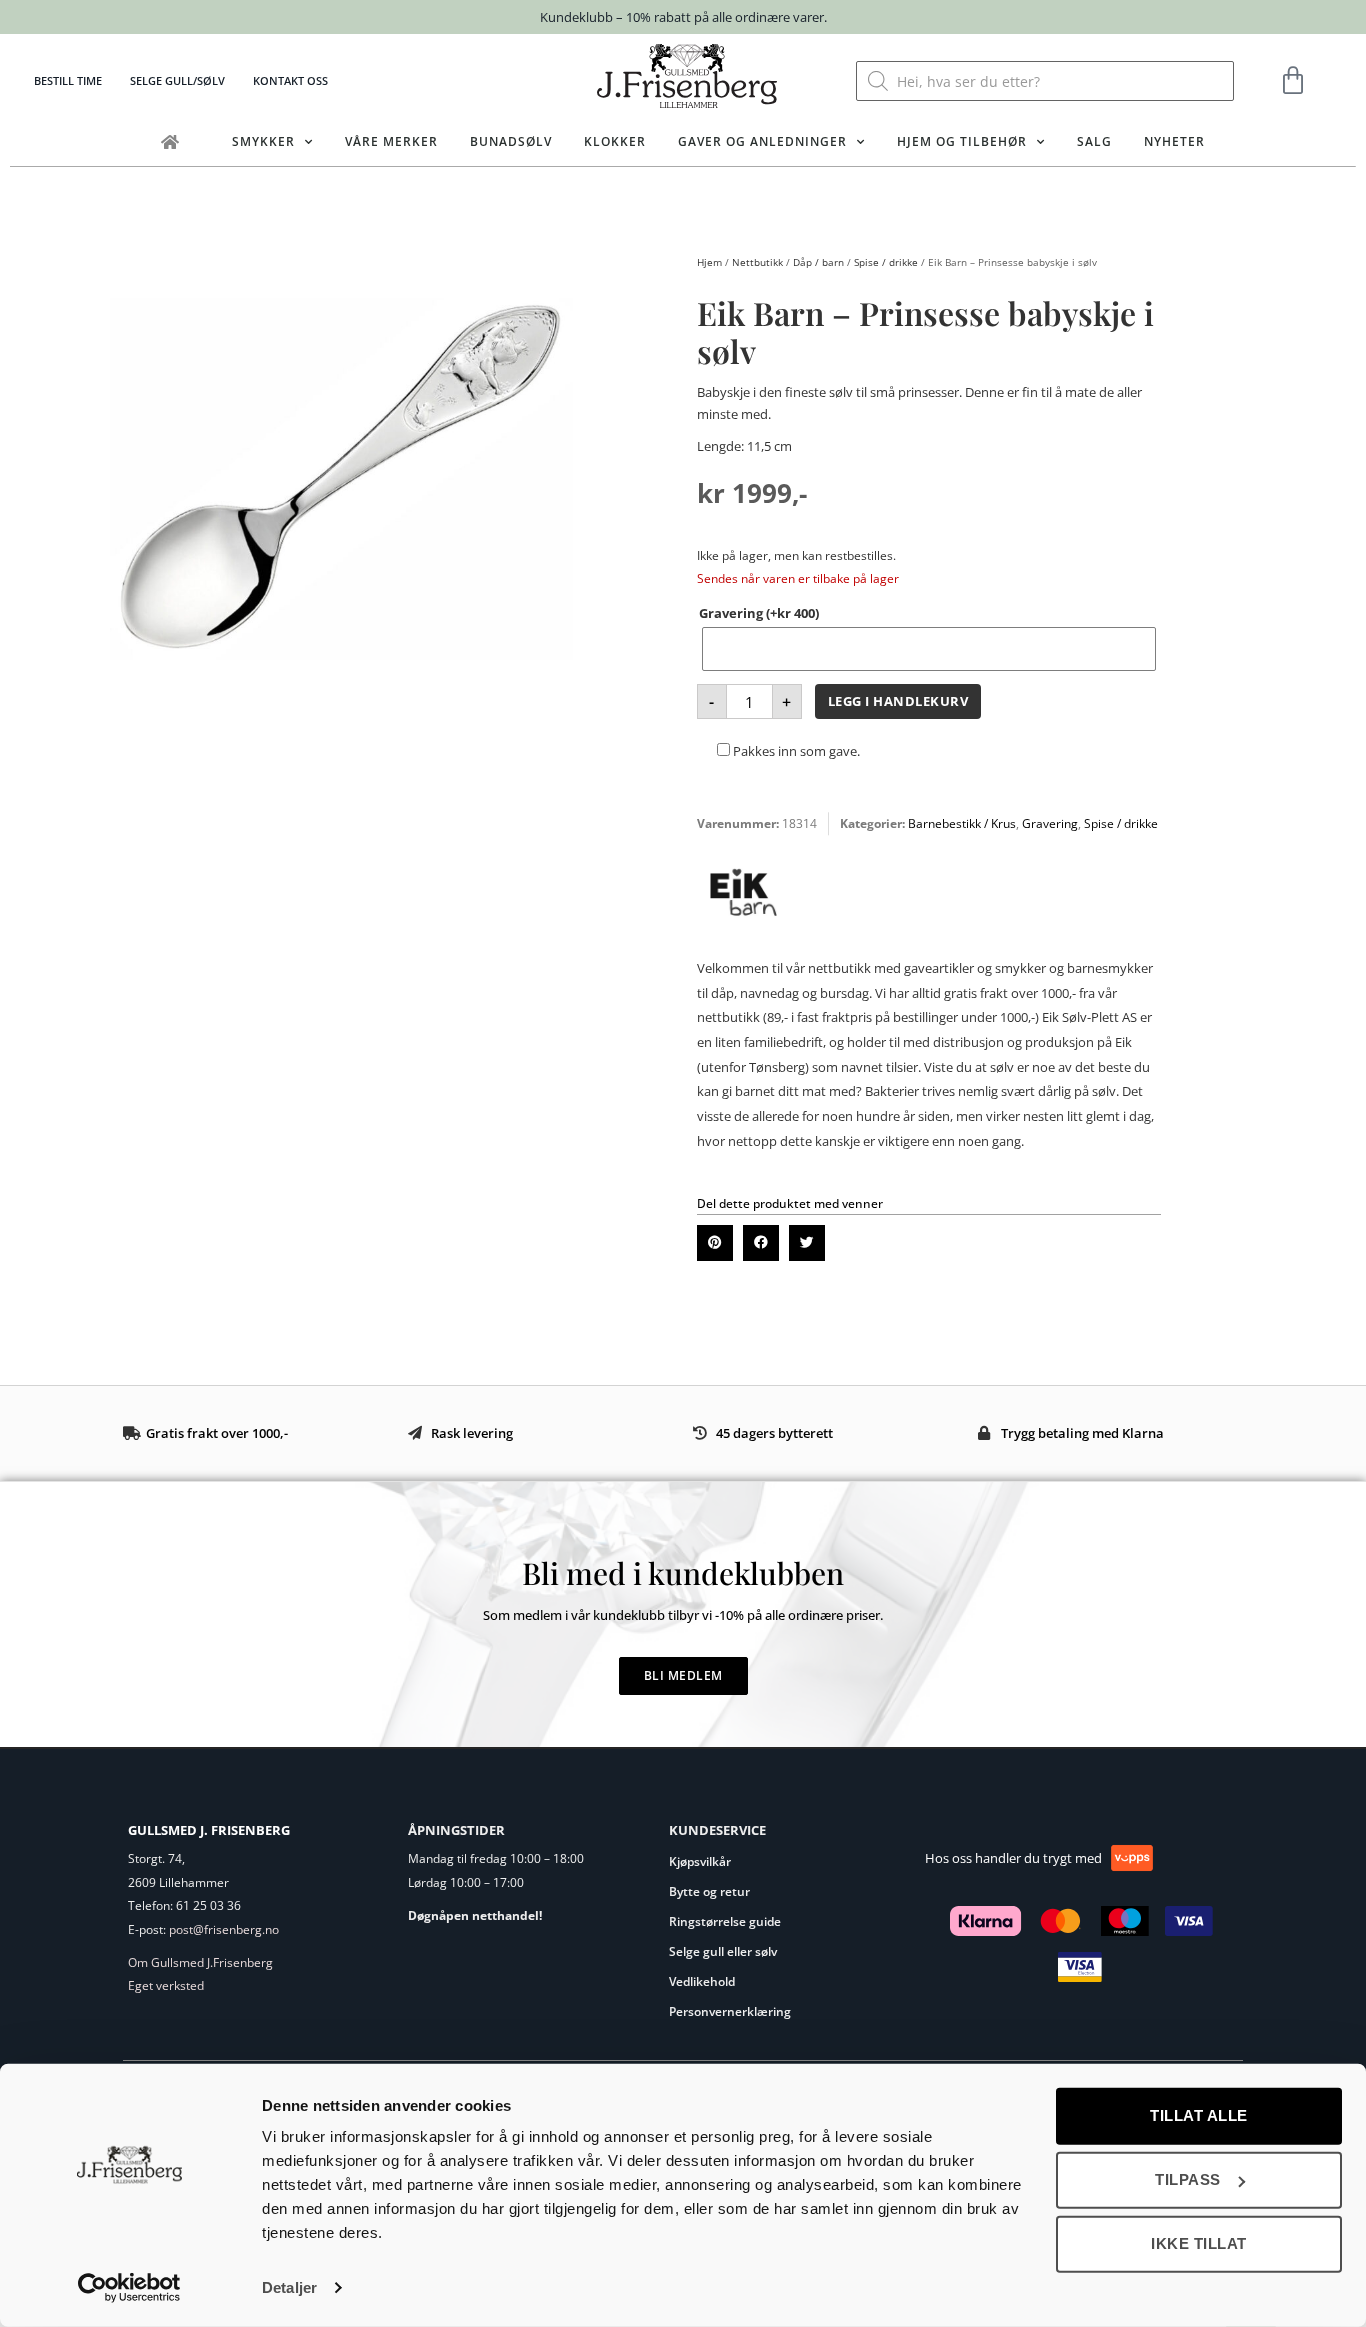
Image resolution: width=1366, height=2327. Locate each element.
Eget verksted (166, 1985)
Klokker (615, 141)
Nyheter (1174, 141)
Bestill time (68, 80)
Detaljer (289, 2287)
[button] (715, 1243)
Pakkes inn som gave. (795, 751)
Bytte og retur (709, 1891)
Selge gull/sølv (177, 80)
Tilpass (1188, 2179)
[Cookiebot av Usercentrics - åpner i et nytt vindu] (129, 2288)
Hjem (709, 262)
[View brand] (743, 934)
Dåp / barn (818, 262)
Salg (1094, 141)
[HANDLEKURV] (1293, 81)
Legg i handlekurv (898, 701)
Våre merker (391, 141)
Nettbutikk (757, 262)
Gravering (759, 613)
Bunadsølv (511, 141)
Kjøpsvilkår (700, 1861)
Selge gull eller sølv (723, 1951)
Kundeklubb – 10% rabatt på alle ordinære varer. (683, 17)
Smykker (263, 141)
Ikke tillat (1199, 2243)
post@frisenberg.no (224, 1929)
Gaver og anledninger (762, 141)
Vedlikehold (702, 1981)
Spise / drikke (886, 262)
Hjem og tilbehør (962, 141)
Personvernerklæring (730, 2011)
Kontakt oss (290, 80)
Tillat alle (1199, 2115)
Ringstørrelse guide (725, 1921)
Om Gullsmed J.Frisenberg (200, 1962)
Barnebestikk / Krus (962, 823)
